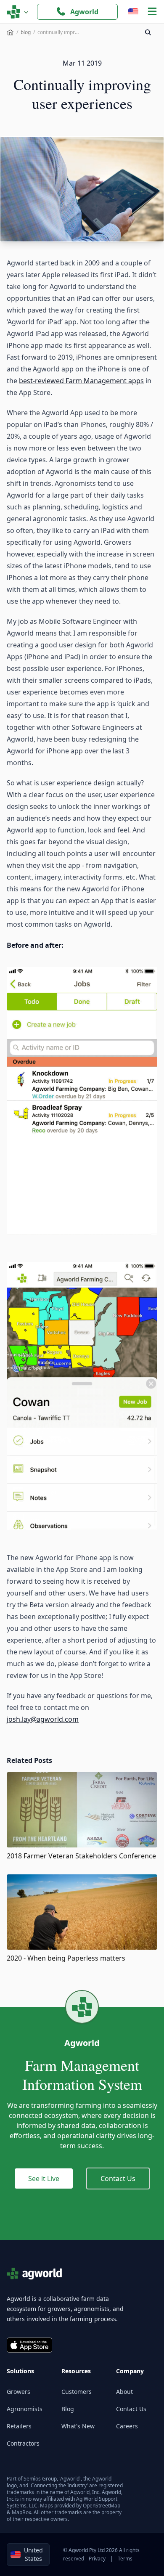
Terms (125, 2559)
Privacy (97, 2559)
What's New (78, 2426)
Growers (19, 2392)
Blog (68, 2409)
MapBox (21, 2512)
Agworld (84, 12)
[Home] (10, 32)
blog (26, 32)
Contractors (23, 2443)
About (124, 2392)
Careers (127, 2426)
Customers (77, 2392)
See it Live (44, 2178)
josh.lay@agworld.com (43, 1719)
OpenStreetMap (102, 2506)
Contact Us (118, 2178)
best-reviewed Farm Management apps (81, 381)
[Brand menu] (18, 12)
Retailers (19, 2426)
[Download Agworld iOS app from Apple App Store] (29, 2345)
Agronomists (25, 2409)
